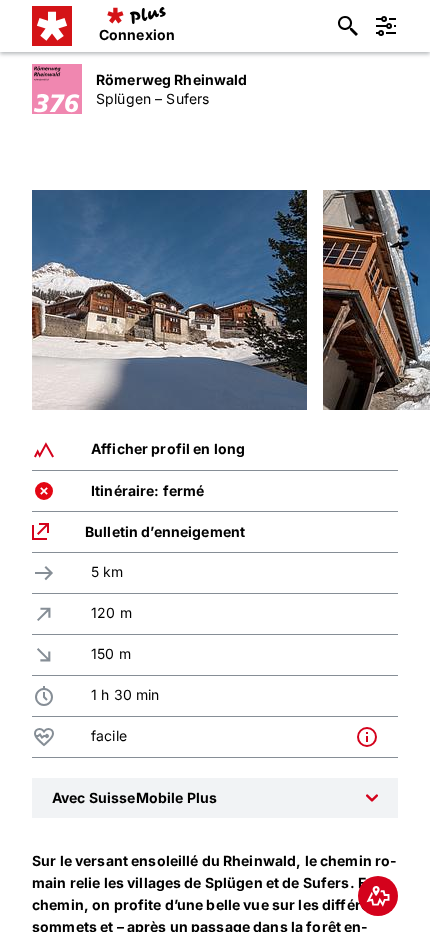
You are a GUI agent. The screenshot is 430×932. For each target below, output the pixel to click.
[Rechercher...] (348, 26)
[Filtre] (386, 26)
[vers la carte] (378, 896)
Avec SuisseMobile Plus (134, 797)
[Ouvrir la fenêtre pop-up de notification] (372, 737)
